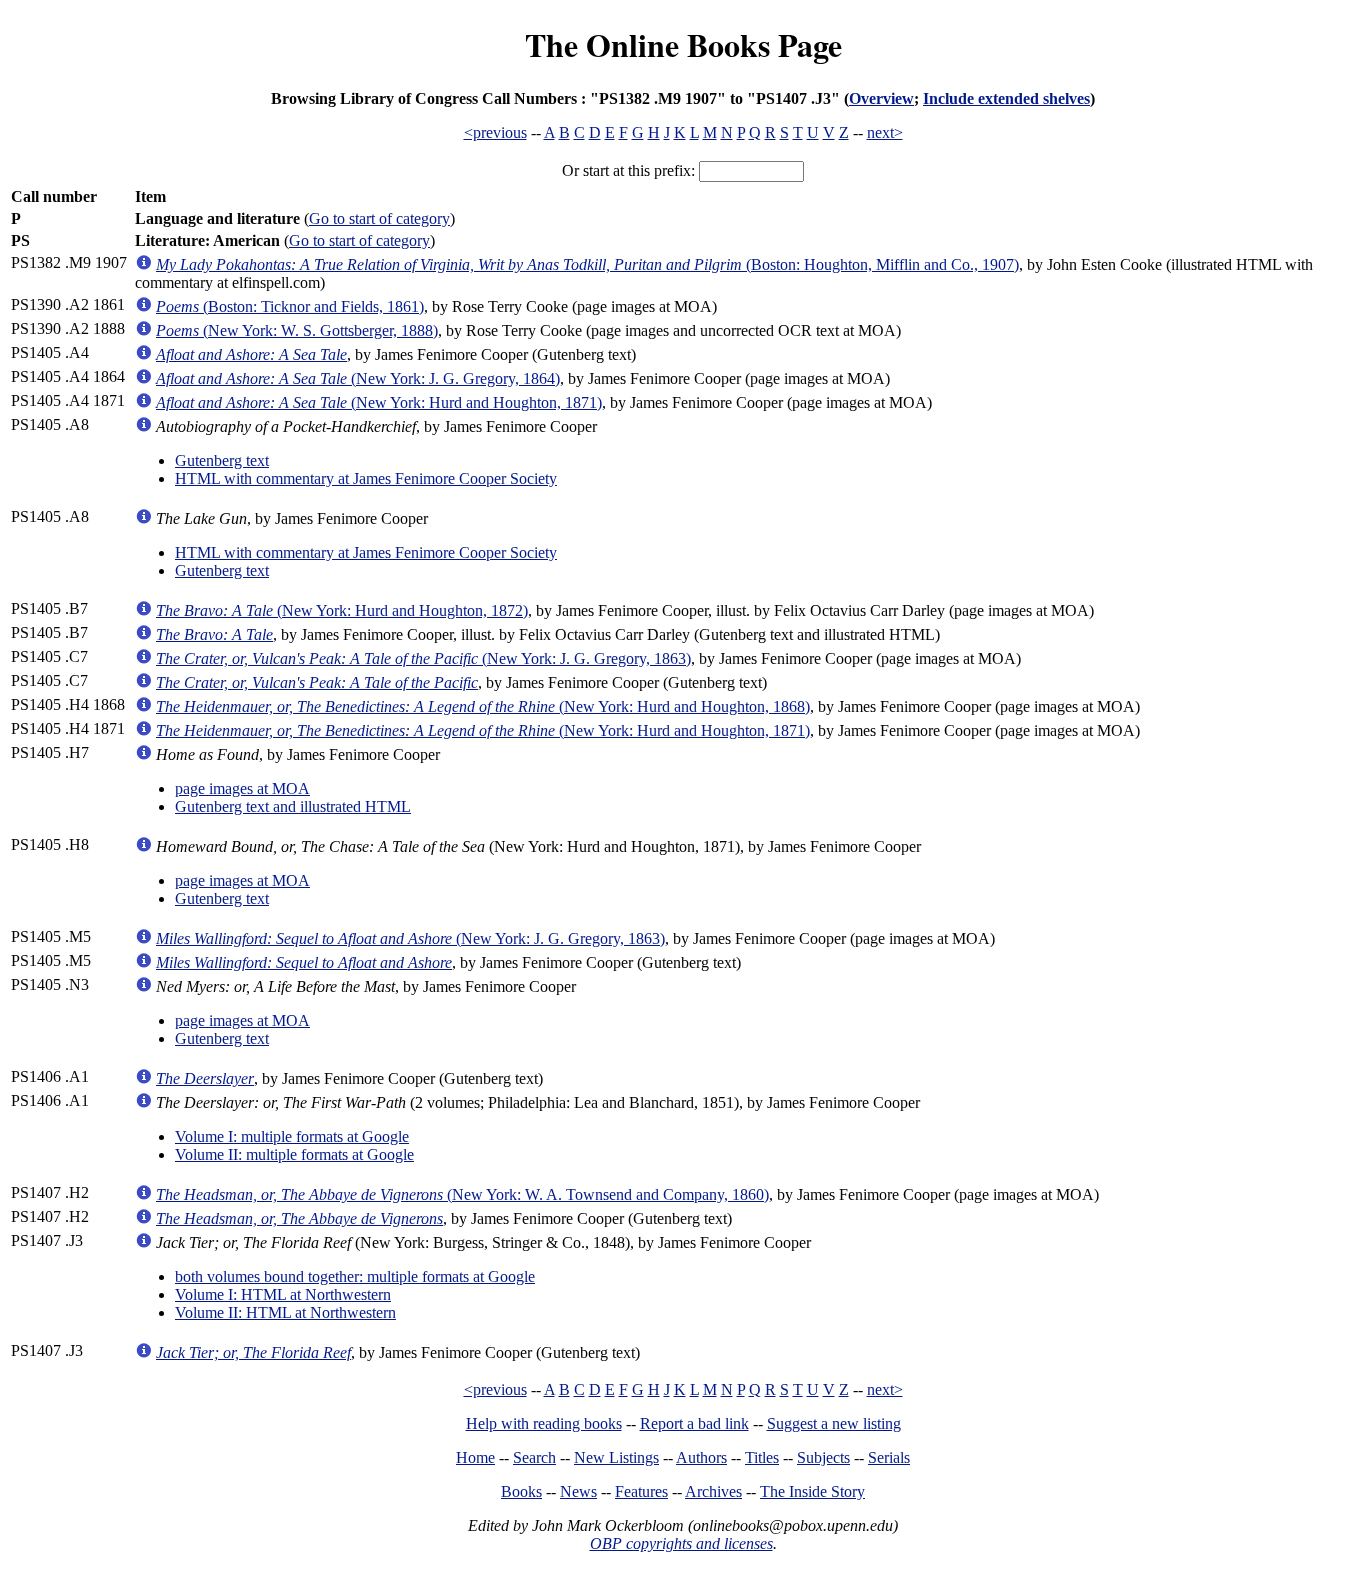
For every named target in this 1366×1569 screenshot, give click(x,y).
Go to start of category (379, 218)
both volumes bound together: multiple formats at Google (355, 1276)
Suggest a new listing (834, 1423)
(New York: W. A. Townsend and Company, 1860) (462, 1194)
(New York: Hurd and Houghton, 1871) (379, 402)
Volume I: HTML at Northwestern (283, 1294)
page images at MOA (242, 788)
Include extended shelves (1006, 98)
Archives (713, 1491)
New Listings (616, 1457)
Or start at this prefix (626, 170)
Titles (762, 1457)
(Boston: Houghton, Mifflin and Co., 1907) (587, 264)
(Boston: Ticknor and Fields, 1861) (290, 306)
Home (475, 1457)
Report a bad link (694, 1423)
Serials (889, 1457)
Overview (881, 98)
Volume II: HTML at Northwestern (285, 1312)
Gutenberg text (222, 460)
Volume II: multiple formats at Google (294, 1154)
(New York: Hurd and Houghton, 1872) (342, 610)
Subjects (823, 1457)
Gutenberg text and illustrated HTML (293, 806)
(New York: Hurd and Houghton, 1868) (483, 706)
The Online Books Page (683, 44)
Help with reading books (544, 1423)
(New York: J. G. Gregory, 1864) (358, 378)
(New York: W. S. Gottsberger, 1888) (297, 330)
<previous (495, 132)
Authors (701, 1457)
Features (641, 1491)
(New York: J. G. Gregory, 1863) (423, 658)
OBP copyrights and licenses (681, 1543)
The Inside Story (812, 1491)
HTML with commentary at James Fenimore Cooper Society (366, 478)
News (578, 1491)
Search (534, 1457)
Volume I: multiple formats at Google (292, 1136)
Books (521, 1491)
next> (885, 132)
